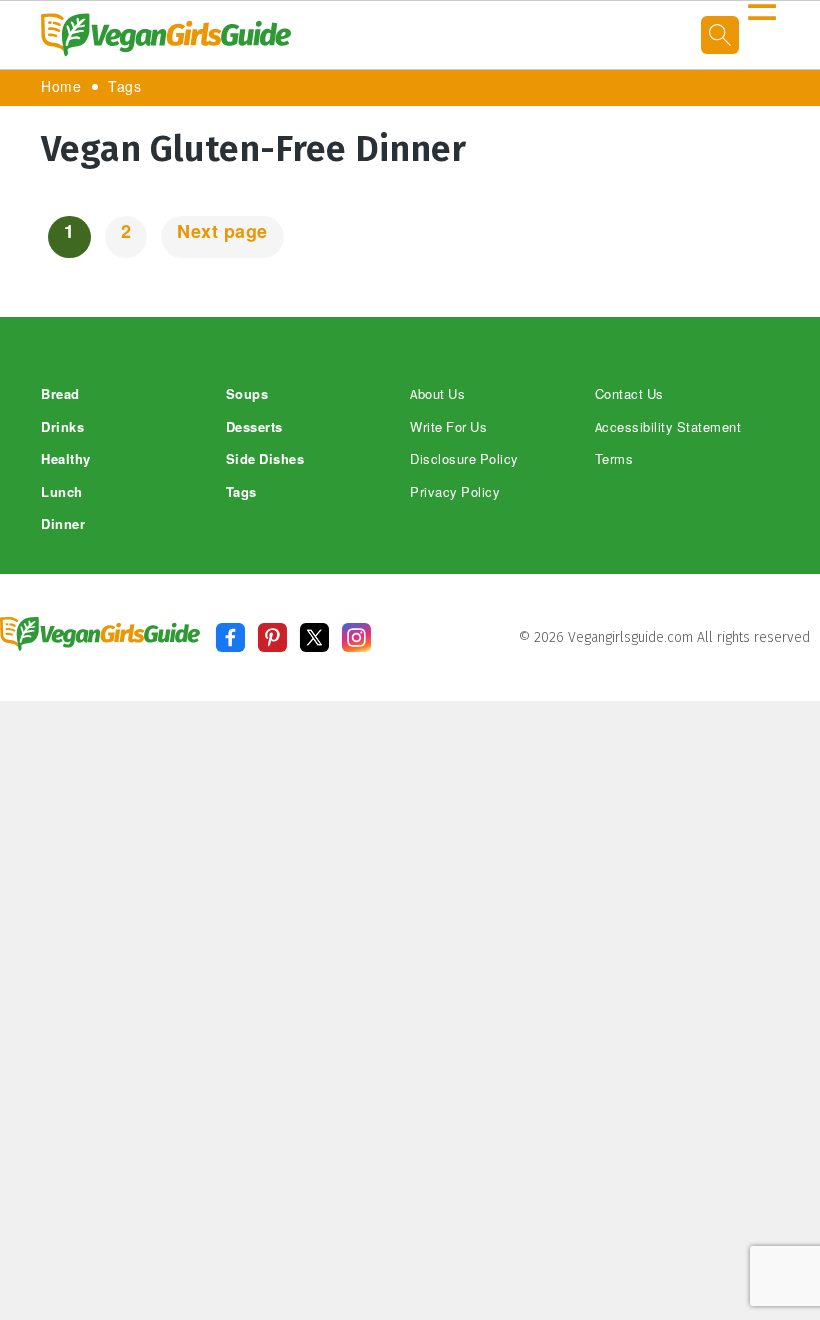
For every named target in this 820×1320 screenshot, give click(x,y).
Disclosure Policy (464, 459)
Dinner (63, 524)
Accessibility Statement (668, 427)
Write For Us (448, 427)
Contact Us (629, 394)
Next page (222, 232)
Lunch (62, 492)
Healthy (66, 459)
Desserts (254, 427)
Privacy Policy (455, 492)
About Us (437, 394)
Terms (614, 459)
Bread (60, 394)
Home (61, 87)
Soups (247, 394)
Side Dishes (265, 459)
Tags (124, 87)
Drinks (62, 427)
